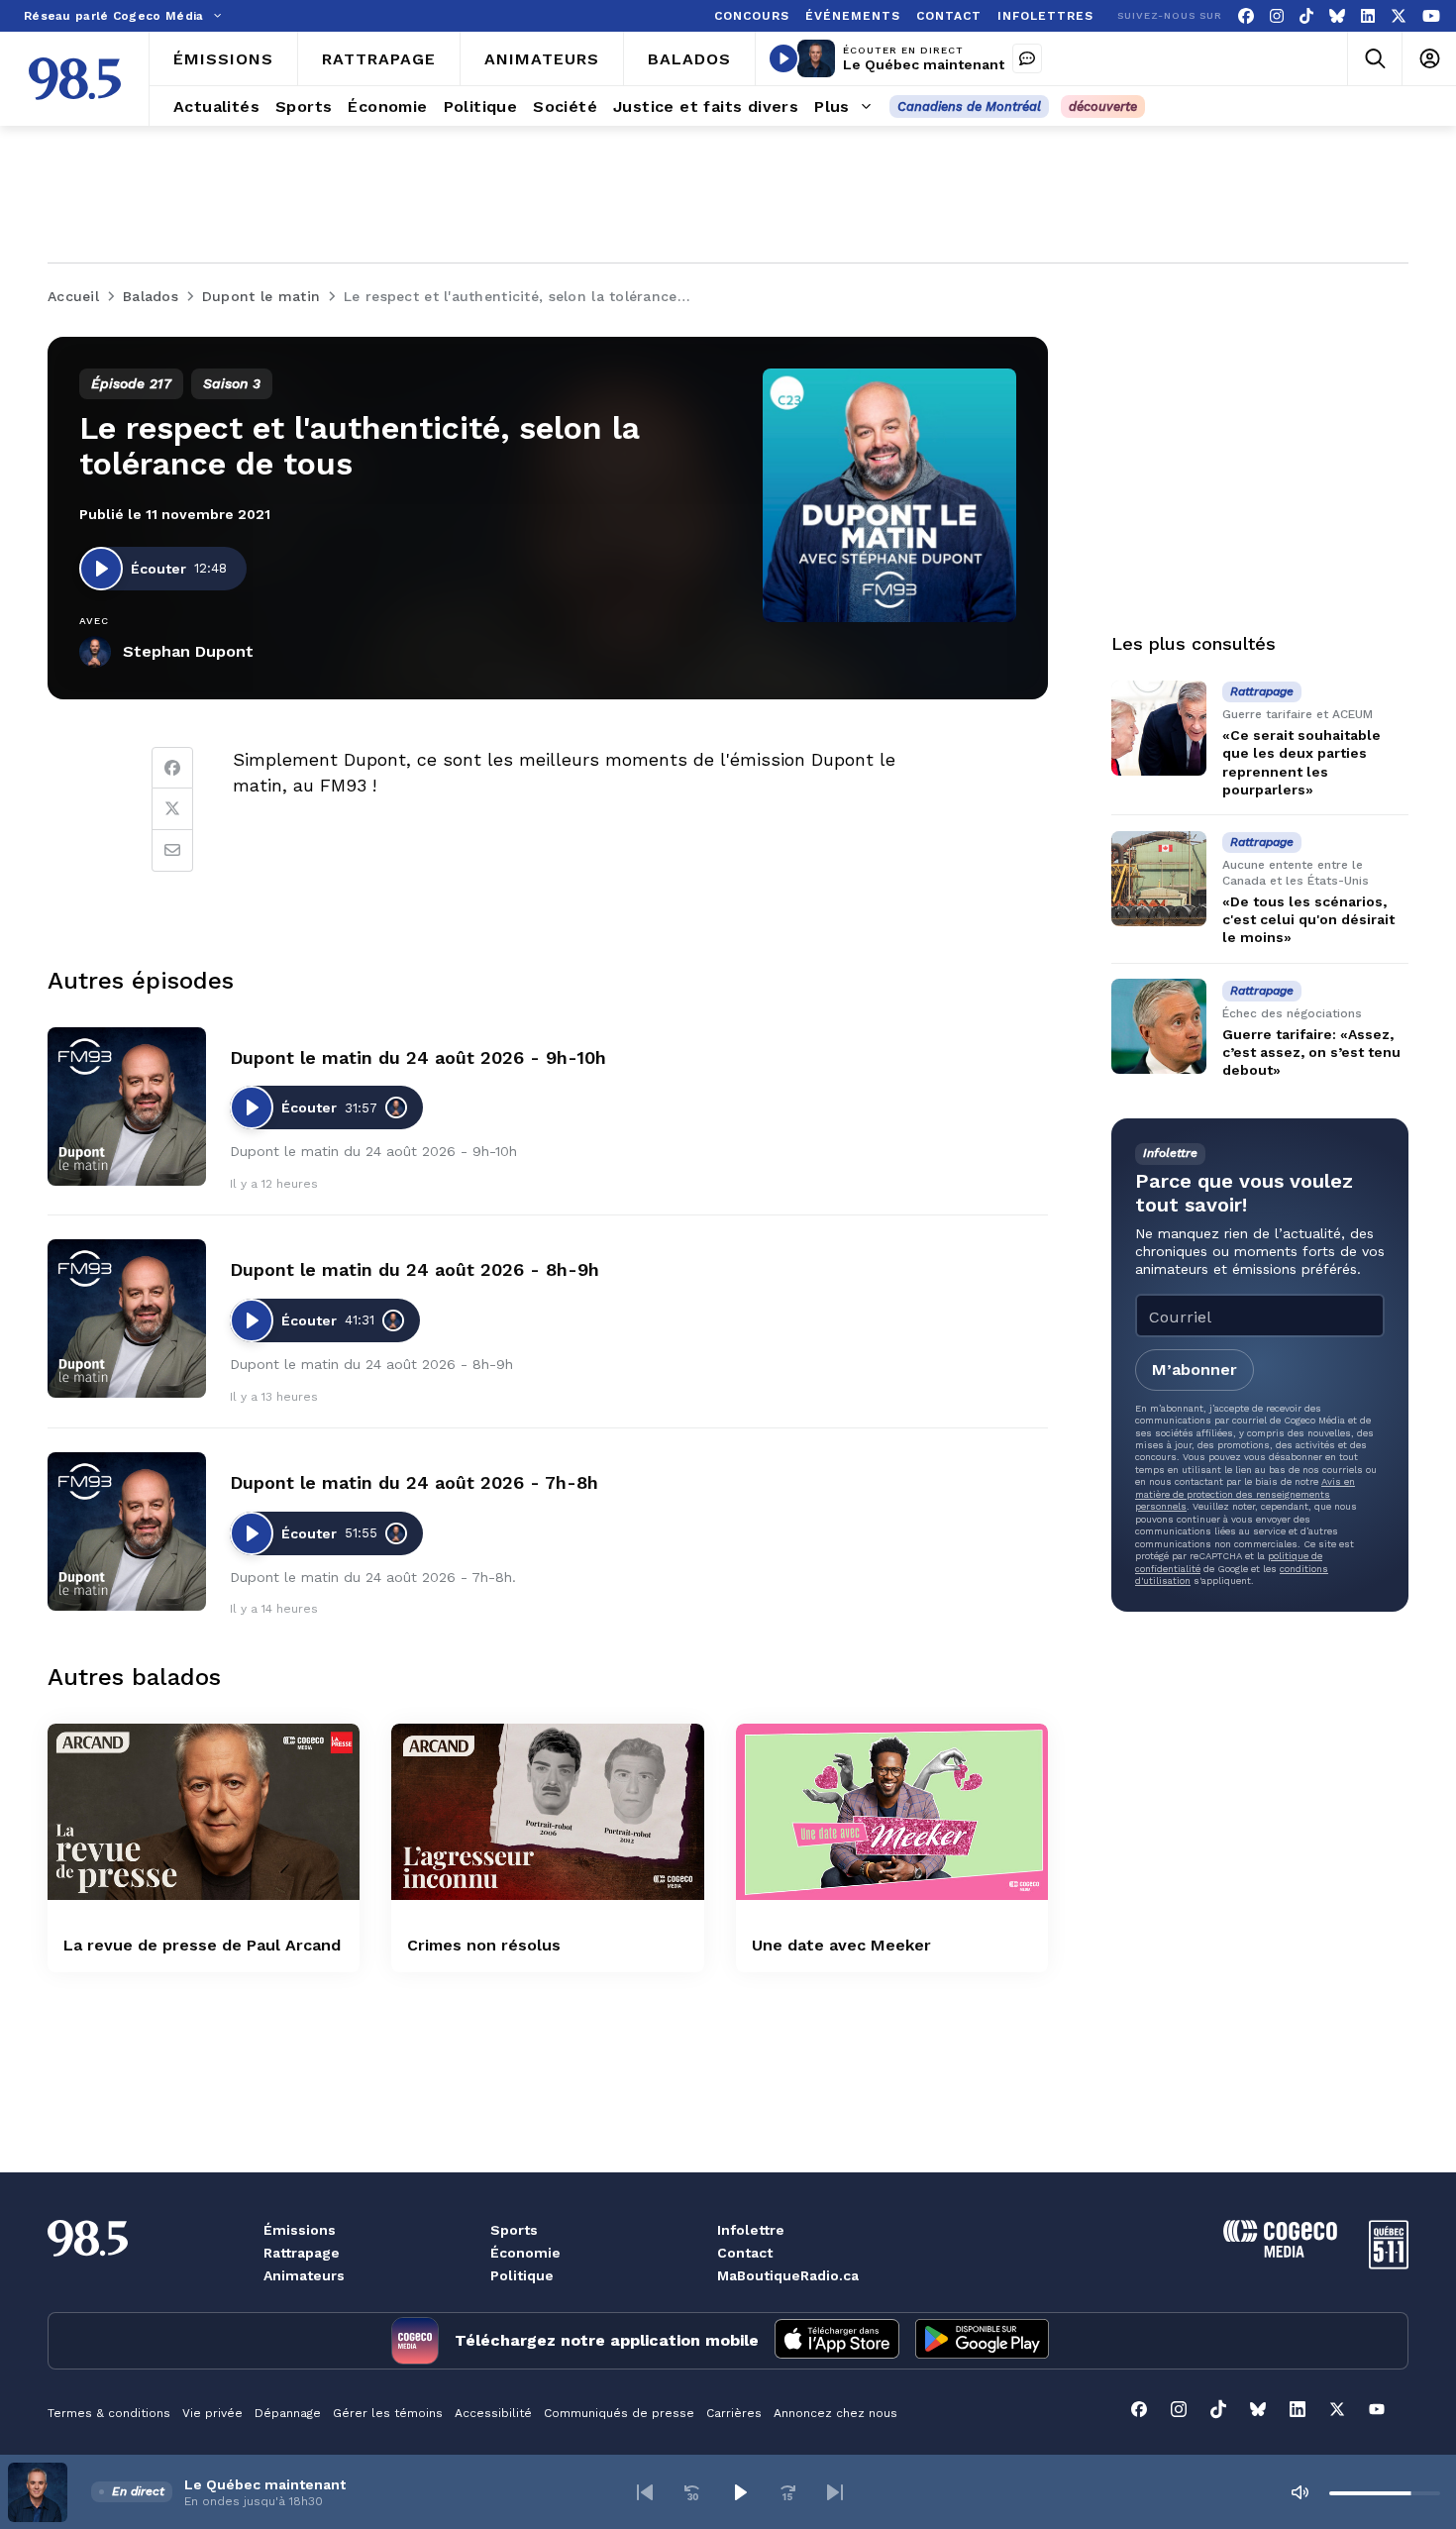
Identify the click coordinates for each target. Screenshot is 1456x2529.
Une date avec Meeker (841, 1945)
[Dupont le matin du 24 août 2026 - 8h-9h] (127, 1318)
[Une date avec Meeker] (892, 1811)
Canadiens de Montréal (969, 106)
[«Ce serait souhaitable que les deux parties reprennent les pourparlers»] (1159, 728)
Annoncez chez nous (835, 2413)
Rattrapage (302, 2253)
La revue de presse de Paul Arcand (202, 1945)
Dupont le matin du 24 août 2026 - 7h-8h (414, 1482)
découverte (1103, 106)
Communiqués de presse (619, 2413)
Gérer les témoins (388, 2413)
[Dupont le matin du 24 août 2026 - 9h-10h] (127, 1106)
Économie (525, 2253)
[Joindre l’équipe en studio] (1027, 58)
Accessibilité (493, 2413)
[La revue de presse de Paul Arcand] (204, 1811)
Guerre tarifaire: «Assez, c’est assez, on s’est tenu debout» (1311, 1052)
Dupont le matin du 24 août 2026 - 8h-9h (415, 1269)
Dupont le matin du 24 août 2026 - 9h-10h (418, 1057)
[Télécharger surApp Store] (837, 2341)
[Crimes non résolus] (547, 1811)
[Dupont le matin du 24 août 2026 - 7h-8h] (127, 1531)
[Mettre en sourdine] (1300, 2492)
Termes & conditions (109, 2413)
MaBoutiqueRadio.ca (788, 2275)
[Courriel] (172, 851)
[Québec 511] (1389, 2264)
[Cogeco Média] (1280, 2252)
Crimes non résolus (484, 1945)
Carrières (734, 2413)
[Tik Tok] (1306, 16)
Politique (522, 2275)
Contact (745, 2253)
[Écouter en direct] (783, 58)
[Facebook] (1246, 16)
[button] (645, 2492)
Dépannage (288, 2413)
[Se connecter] (1429, 59)
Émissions (300, 2230)
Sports (514, 2230)
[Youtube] (1431, 16)
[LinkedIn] (1368, 16)
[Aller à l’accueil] (75, 79)
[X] (1399, 16)
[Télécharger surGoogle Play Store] (982, 2341)
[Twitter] (172, 809)
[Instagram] (1277, 16)
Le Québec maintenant (924, 64)
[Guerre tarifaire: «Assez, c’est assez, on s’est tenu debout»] (1159, 1026)
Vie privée (212, 2413)
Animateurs (304, 2275)
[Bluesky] (1337, 16)
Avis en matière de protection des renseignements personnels (1245, 1494)
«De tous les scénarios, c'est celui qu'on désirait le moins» (1308, 919)
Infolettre (751, 2230)
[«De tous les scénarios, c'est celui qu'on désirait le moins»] (1159, 879)
